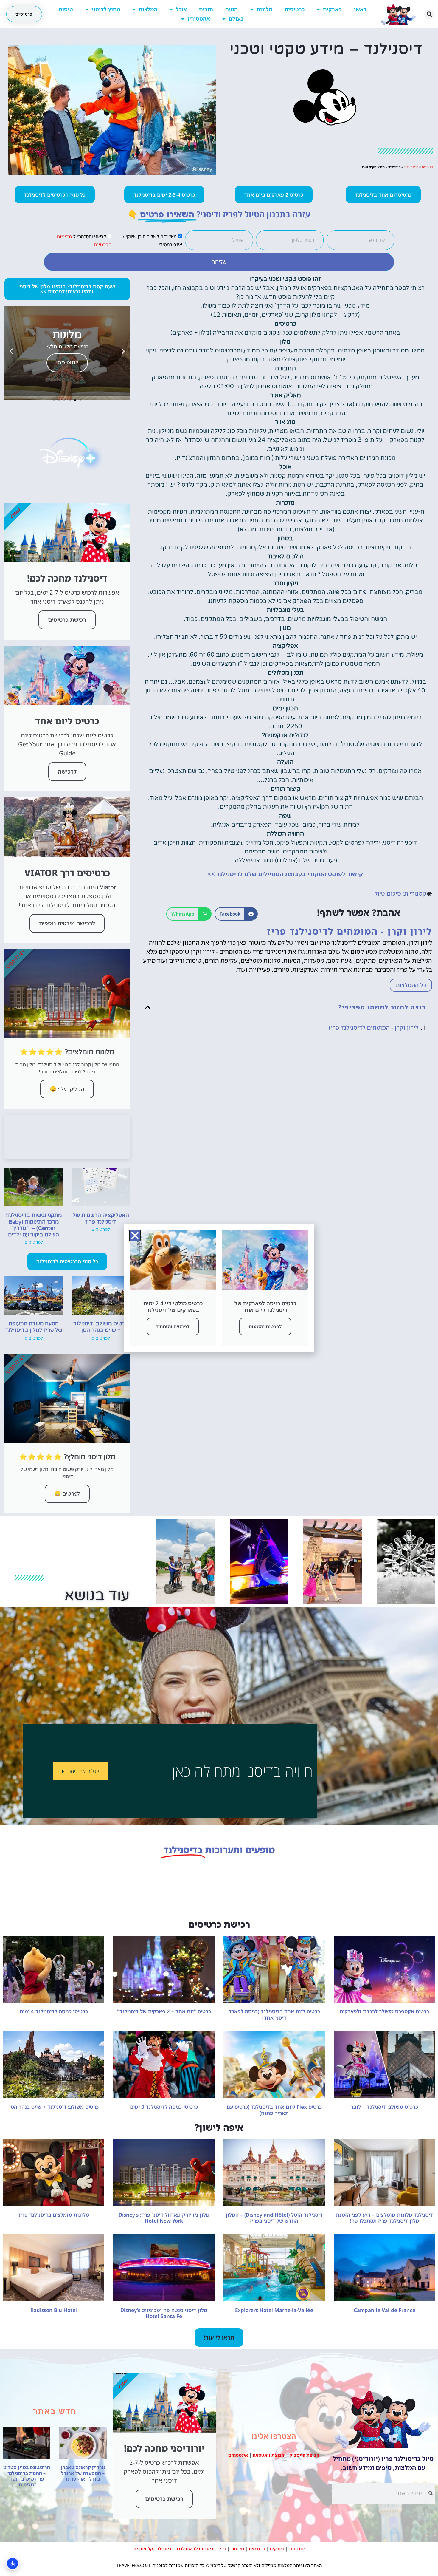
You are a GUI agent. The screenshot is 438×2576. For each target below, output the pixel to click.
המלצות (148, 9)
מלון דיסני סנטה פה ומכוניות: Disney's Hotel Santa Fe (164, 2313)
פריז (222, 2549)
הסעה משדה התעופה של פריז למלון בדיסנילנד (34, 1327)
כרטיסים (295, 9)
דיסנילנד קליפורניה (153, 2549)
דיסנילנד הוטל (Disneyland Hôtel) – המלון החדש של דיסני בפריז (274, 2218)
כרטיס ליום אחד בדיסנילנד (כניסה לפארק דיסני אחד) (274, 2014)
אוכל (181, 9)
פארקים (332, 9)
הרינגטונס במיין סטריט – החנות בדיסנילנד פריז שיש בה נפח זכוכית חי (27, 2476)
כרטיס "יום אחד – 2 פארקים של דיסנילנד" (164, 2011)
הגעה (232, 9)
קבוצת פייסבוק (304, 2455)
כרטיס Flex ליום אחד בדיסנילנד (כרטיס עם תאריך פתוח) (274, 2110)
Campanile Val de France (385, 2310)
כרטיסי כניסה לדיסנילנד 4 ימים (54, 2011)
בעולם (236, 18)
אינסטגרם (238, 2455)
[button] (429, 14)
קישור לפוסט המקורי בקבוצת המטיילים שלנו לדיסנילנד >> (285, 874)
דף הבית (427, 167)
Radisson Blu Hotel (54, 2310)
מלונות (264, 9)
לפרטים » (101, 1230)
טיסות (66, 9)
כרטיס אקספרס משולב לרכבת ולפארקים (384, 2011)
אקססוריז (199, 18)
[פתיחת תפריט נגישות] (13, 2563)
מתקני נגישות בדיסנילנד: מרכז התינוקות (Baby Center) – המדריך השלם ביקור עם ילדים (34, 1225)
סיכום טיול (411, 167)
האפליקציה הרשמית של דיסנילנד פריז (101, 1219)
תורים (206, 9)
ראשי (360, 9)
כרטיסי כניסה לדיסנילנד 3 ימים (164, 2107)
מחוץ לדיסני (106, 9)
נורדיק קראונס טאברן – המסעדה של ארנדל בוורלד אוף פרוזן (83, 2473)
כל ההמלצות (411, 985)
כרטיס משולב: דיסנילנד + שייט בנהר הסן (101, 1327)
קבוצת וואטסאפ (269, 2455)
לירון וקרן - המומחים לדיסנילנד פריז (373, 1028)
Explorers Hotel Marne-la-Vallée (274, 2310)
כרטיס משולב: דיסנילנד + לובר (384, 2107)
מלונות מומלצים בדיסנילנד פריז (54, 2215)
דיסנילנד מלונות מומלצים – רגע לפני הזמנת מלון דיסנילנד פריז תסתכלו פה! (384, 2218)
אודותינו (297, 2549)
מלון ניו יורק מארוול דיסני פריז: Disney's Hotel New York (164, 2218)
